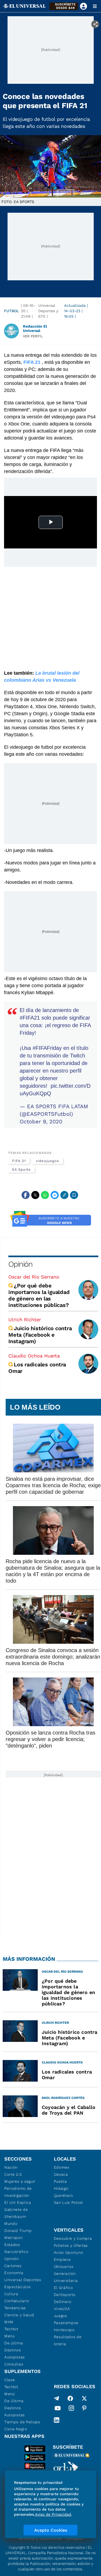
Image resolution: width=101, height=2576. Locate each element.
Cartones (13, 2266)
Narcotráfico (16, 2252)
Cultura (11, 2294)
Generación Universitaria (66, 2277)
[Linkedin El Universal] (57, 2420)
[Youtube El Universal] (58, 2409)
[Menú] (95, 6)
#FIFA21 (30, 1018)
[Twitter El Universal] (84, 2398)
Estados (12, 2245)
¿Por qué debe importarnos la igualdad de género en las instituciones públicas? (39, 1295)
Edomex (62, 2167)
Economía (14, 2273)
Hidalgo (61, 2188)
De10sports (65, 2295)
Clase (10, 2380)
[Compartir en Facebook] (26, 1195)
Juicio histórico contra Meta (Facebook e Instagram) (40, 1335)
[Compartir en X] (35, 1195)
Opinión (20, 1264)
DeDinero (63, 2302)
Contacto (74, 2538)
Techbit (11, 2329)
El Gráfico (63, 2288)
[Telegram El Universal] (57, 2398)
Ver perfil (33, 336)
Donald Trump (18, 2231)
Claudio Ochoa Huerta (34, 1356)
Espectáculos (17, 2287)
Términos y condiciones (40, 2538)
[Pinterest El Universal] (84, 2409)
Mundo (11, 2224)
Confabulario (17, 2301)
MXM (9, 2322)
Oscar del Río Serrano (34, 1277)
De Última (14, 2401)
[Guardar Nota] (74, 1195)
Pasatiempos (66, 2323)
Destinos (13, 2350)
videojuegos (47, 1161)
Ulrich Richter (25, 1319)
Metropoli (13, 2238)
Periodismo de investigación (18, 2192)
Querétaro (63, 2195)
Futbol (11, 311)
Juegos (60, 2316)
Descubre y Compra (73, 2238)
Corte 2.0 (13, 2174)
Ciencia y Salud (19, 2315)
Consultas (14, 2364)
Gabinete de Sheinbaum (16, 2213)
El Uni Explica (18, 2202)
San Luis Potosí (69, 2202)
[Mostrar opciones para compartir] (95, 24)
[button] (64, 6)
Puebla (60, 2181)
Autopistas (15, 2357)
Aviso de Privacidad (53, 2514)
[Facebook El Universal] (70, 2398)
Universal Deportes (23, 2280)
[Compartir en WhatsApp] (45, 1195)
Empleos (62, 2259)
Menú (10, 2336)
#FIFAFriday (47, 1048)
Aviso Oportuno (69, 2252)
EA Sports (21, 1169)
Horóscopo (64, 2330)
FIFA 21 (19, 1161)
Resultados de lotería (68, 2340)
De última (14, 2343)
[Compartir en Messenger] (55, 1195)
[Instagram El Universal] (71, 2409)
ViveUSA (62, 2309)
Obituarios (64, 2267)
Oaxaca (61, 2174)
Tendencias (15, 2308)
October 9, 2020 (41, 1121)
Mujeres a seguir (20, 2181)
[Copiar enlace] (64, 1195)
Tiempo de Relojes (22, 2422)
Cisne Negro (16, 2429)
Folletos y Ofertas (71, 2245)
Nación (11, 2167)
